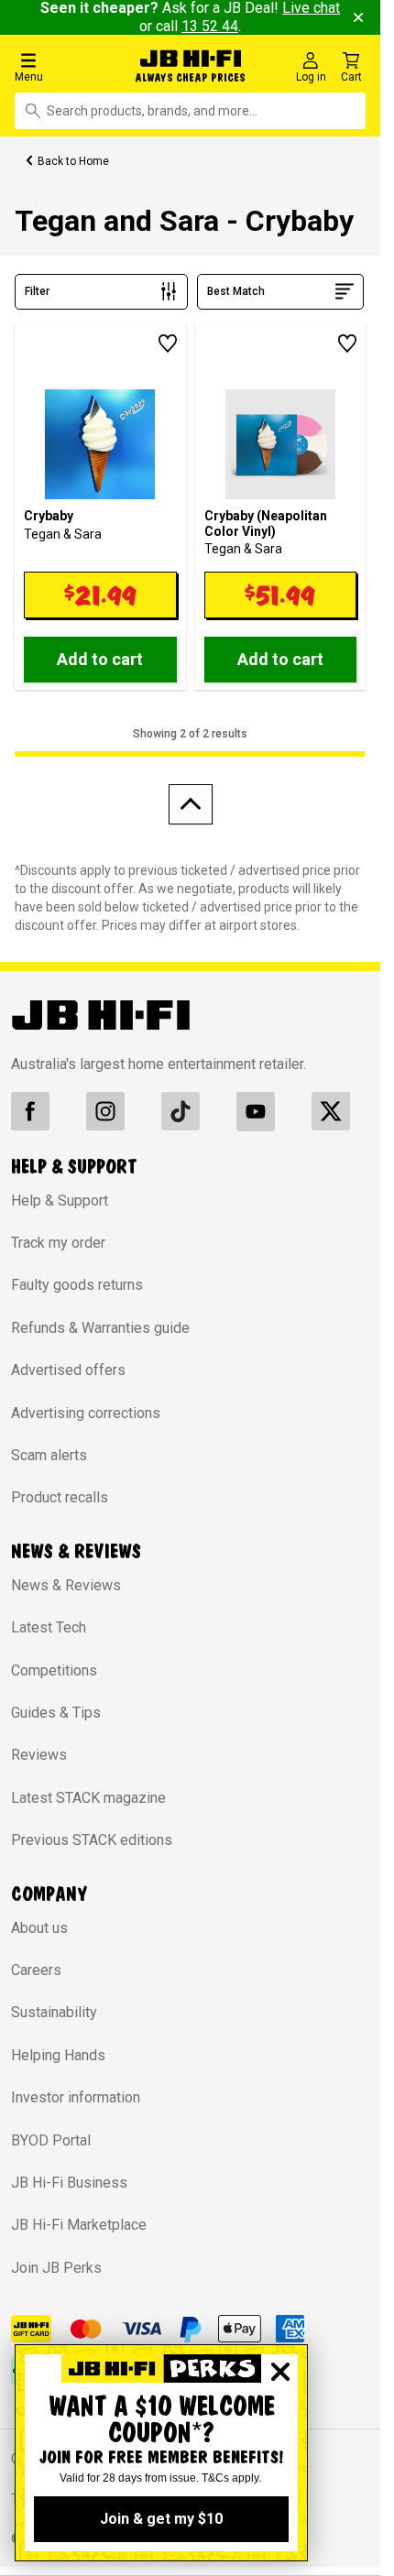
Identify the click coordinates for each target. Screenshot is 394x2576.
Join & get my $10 (161, 2519)
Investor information (76, 2097)
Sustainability (54, 2012)
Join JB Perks (56, 2268)
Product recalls (60, 1497)
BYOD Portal (51, 2140)
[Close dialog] (280, 2372)
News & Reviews (66, 1585)
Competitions (54, 1670)
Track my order (58, 1243)
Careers (36, 1970)
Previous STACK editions (92, 1840)
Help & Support (60, 1201)
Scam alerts (49, 1455)
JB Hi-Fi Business (69, 2183)
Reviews (39, 1755)
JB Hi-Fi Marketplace (79, 2225)
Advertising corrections (86, 1413)
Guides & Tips (56, 1713)
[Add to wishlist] (168, 344)
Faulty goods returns (77, 1285)
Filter (37, 291)
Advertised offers (68, 1370)
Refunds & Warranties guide (100, 1328)
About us (39, 1928)
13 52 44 (210, 26)
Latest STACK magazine (88, 1798)
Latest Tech (49, 1627)
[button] (65, 66)
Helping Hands (58, 2055)
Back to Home (73, 161)
